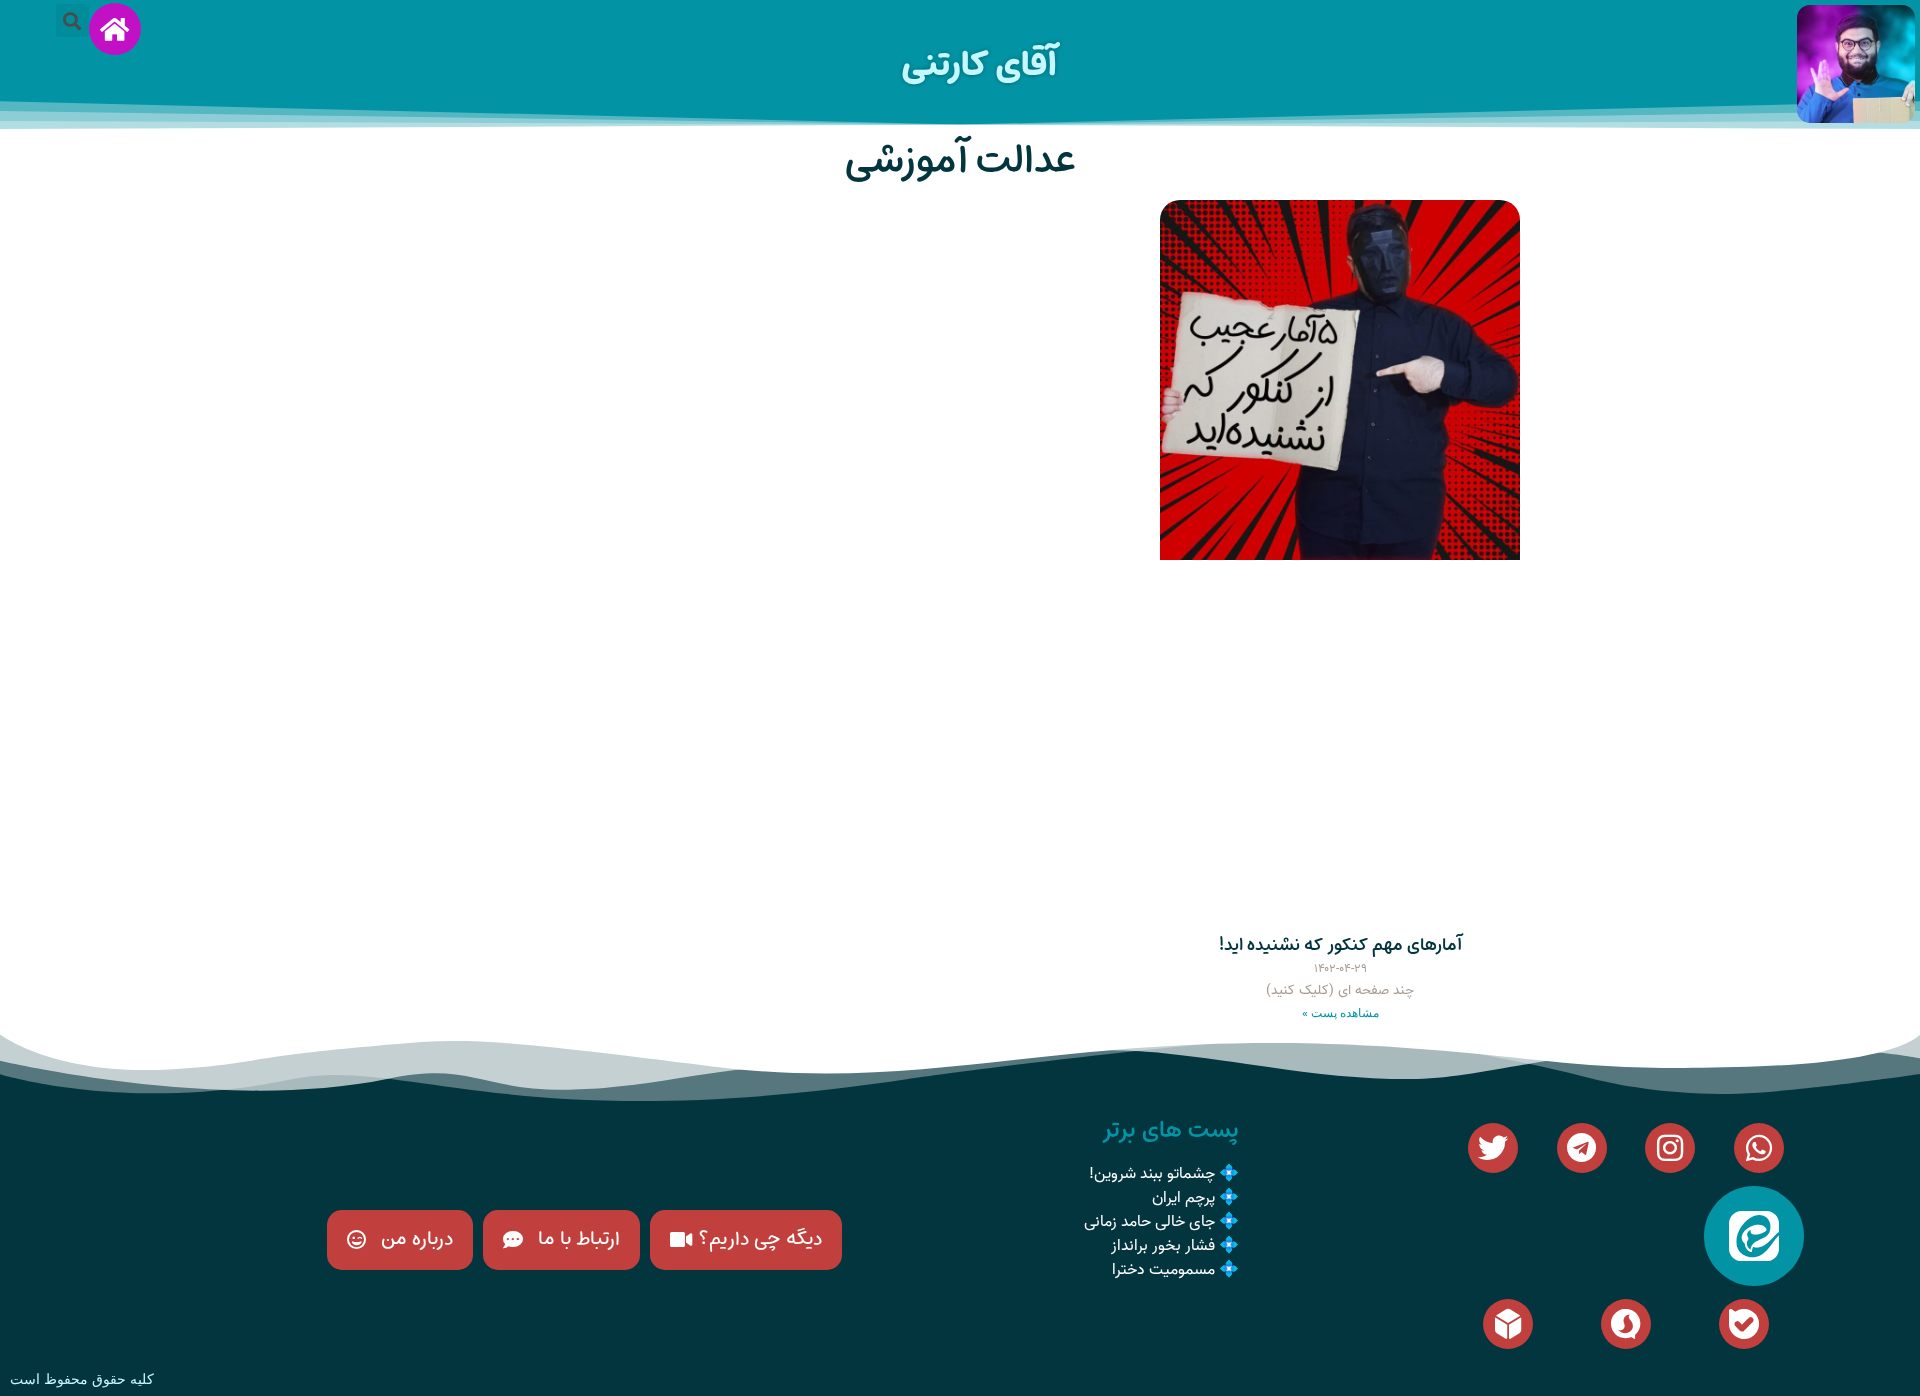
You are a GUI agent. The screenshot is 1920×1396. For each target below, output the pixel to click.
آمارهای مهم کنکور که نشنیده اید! (1340, 945)
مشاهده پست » (1340, 1013)
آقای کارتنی (979, 64)
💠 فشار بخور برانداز (1175, 1246)
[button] (72, 20)
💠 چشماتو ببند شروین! (1164, 1174)
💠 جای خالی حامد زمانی (1161, 1222)
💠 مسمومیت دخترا (1175, 1270)
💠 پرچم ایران (1195, 1198)
